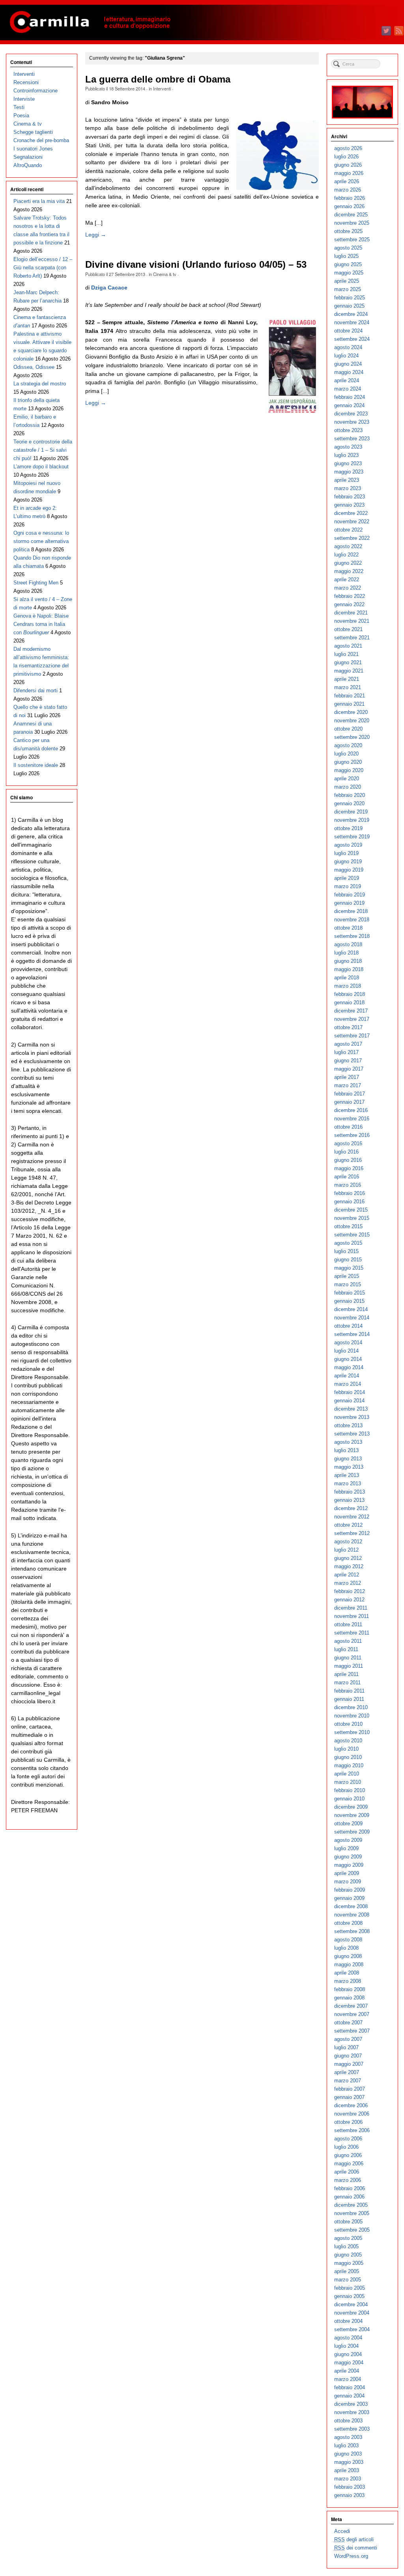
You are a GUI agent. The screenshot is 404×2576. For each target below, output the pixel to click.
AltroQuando (28, 165)
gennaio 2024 (349, 405)
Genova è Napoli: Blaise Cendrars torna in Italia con (41, 624)
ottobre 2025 (348, 231)
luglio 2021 (346, 654)
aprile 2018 (347, 978)
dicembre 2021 (351, 613)
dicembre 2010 (351, 1707)
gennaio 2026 (349, 206)
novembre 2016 (352, 1119)
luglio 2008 (346, 1948)
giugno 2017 (348, 1061)
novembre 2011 (352, 1616)
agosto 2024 (348, 347)
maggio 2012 (349, 1566)
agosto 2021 (348, 646)
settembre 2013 (352, 1434)
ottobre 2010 (348, 1724)
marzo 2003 (348, 2479)
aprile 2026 (347, 181)
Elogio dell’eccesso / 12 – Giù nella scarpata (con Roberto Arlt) (43, 268)
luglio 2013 (346, 1450)
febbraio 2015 (350, 1293)
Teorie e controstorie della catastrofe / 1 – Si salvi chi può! (43, 450)
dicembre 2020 (351, 712)
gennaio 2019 (349, 903)
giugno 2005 (348, 2255)
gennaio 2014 (349, 1401)
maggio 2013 (349, 1467)
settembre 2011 (352, 1633)
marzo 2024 (348, 389)
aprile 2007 (347, 2072)
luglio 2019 (346, 853)
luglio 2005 (346, 2246)
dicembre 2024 (351, 314)
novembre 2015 (352, 1218)
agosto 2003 (348, 2437)
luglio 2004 (346, 2346)
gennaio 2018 (349, 1002)
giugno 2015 (348, 1260)
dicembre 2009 (351, 1807)
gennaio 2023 (349, 505)
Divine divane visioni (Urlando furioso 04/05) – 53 (196, 265)
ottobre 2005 (348, 2222)
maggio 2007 (349, 2064)
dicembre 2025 (351, 215)
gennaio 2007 (349, 2097)
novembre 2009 (352, 1815)
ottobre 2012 (348, 1525)
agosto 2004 (348, 2338)
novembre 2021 (352, 621)
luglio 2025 (346, 256)
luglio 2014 (346, 1351)
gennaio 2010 (349, 1799)
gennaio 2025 (349, 306)
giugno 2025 (348, 264)
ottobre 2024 (348, 331)
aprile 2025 (347, 281)
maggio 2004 (349, 2363)
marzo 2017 (348, 1085)
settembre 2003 (352, 2429)
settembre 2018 (352, 936)
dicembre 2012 (351, 1508)
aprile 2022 (347, 580)
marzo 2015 (348, 1284)
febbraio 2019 (350, 895)
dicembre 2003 (351, 2404)
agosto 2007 (348, 2039)
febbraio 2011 (349, 1691)
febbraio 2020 (350, 795)
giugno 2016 (348, 1160)
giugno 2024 (348, 364)
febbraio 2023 (350, 497)
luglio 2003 (346, 2445)
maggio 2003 (349, 2462)
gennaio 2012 (349, 1600)
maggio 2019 (349, 870)
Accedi (342, 2531)
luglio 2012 (346, 1550)
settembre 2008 (352, 1931)
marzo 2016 (348, 1185)
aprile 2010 (347, 1774)
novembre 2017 (352, 1019)
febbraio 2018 (350, 994)
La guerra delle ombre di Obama (158, 79)
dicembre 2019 (351, 812)
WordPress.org (351, 2556)
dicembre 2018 (351, 911)
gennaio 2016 (349, 1202)
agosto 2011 (348, 1641)
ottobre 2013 (348, 1425)
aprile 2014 (347, 1376)
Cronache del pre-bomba (41, 140)
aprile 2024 (347, 380)
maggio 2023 (349, 472)
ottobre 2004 (348, 2321)
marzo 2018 (348, 986)
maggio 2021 (349, 671)
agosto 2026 (348, 148)
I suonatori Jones (33, 149)
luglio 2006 (346, 2147)
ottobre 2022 (348, 530)
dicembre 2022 (351, 513)
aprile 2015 (347, 1276)
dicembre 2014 (351, 1309)
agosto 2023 (348, 447)
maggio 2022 (349, 571)
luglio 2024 (346, 356)
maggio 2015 (349, 1268)
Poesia (21, 116)
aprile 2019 (347, 878)
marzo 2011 (347, 1683)
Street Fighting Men (36, 583)
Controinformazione (36, 91)
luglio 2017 (346, 1052)
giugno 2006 (348, 2155)
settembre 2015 (352, 1235)
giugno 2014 (348, 1359)
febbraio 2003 (350, 2487)
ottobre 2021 (348, 629)
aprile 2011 (346, 1674)
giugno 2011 (348, 1658)
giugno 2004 (348, 2354)
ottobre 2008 (348, 1923)
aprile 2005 (347, 2271)
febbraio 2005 (350, 2288)
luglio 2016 (346, 1152)
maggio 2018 (349, 969)
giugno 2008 (348, 1956)
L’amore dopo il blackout (41, 467)
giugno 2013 (348, 1459)
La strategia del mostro (40, 384)
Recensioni (26, 82)
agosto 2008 (348, 1940)
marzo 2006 (348, 2180)
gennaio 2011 (349, 1699)
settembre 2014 (352, 1334)
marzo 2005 (348, 2280)
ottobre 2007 (348, 2023)
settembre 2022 (352, 538)
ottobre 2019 (348, 828)
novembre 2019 (352, 820)
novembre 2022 (352, 521)
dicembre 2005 (351, 2205)
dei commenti (356, 2548)
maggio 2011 (349, 1666)
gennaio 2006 (349, 2197)
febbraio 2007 (350, 2089)
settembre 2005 (352, 2230)
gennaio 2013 (349, 1500)
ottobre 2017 (348, 1027)
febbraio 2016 (350, 1193)
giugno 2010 (348, 1757)
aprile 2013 (347, 1475)
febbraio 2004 (350, 2387)
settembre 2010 (352, 1732)
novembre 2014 (352, 1318)
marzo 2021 (348, 687)
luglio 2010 (346, 1749)
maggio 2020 (349, 770)
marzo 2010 (348, 1782)
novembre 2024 (352, 322)
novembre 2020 (352, 721)
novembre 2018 (352, 920)
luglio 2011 (346, 1649)
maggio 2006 (349, 2164)
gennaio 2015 (349, 1301)
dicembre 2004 (351, 2304)
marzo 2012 (348, 1583)
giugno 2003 (348, 2454)
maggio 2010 (349, 1765)
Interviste (24, 99)
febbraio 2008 (350, 1989)
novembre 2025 (352, 223)
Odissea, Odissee (34, 367)
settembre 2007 (352, 2031)
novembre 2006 (352, 2114)
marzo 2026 (348, 190)
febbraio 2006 (350, 2188)
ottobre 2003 (348, 2421)
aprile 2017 (347, 1077)
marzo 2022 (348, 588)
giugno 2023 (348, 463)
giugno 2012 (348, 1558)
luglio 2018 (346, 953)
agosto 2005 (348, 2238)
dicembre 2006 (351, 2105)
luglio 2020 (346, 754)
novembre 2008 (352, 1915)
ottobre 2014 (348, 1326)
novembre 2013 (352, 1417)
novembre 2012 (352, 1517)
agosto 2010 (348, 1741)
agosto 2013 (348, 1442)
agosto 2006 (348, 2139)
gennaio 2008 (349, 1998)
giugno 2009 (348, 1857)
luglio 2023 (346, 455)
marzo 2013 (348, 1483)
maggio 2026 (349, 173)
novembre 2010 (352, 1716)
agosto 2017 (348, 1044)
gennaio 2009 (349, 1898)
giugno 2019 (348, 861)
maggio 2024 (349, 372)
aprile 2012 (347, 1575)
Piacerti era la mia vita (39, 201)
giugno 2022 (348, 563)
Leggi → (96, 235)
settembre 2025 (352, 240)
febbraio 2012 (350, 1591)
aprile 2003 (347, 2470)
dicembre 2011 (351, 1608)
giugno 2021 (348, 662)
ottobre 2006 (348, 2122)
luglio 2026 (346, 157)
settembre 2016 (352, 1135)
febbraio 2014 (350, 1392)
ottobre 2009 (348, 1823)
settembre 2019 (352, 837)
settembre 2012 (352, 1533)
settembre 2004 (352, 2329)
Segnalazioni (28, 157)
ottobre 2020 (348, 729)
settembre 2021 (352, 638)
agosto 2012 (348, 1542)
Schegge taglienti (33, 132)
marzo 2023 (348, 488)
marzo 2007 (348, 2081)
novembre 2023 (352, 422)
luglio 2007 (346, 2047)
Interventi (162, 88)
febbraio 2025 (350, 298)
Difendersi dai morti (36, 691)
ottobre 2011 (348, 1624)
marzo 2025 (348, 289)
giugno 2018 (348, 961)
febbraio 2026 (350, 198)
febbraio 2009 (350, 1890)
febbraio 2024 (350, 397)
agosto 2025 (348, 248)
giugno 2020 (348, 762)
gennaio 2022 (349, 604)
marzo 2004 (348, 2379)
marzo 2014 (348, 1384)
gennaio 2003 (349, 2495)
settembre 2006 (352, 2130)
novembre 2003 (352, 2412)
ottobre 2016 (348, 1127)
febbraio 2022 (350, 596)
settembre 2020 (352, 737)
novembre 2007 (352, 2014)
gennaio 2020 (349, 803)
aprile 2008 (347, 1973)
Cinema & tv (165, 274)
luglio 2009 (346, 1848)
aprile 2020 (347, 779)
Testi (19, 107)
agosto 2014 (348, 1342)
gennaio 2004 (349, 2396)
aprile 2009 (347, 1873)
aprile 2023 (347, 480)
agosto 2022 (348, 546)
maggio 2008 (349, 1964)
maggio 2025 (349, 273)
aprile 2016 (347, 1177)
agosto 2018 (348, 944)
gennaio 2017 (349, 1102)
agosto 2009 (348, 1840)
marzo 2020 (348, 787)
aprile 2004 (347, 2371)
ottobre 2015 (348, 1226)
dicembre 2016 (351, 1110)
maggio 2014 (349, 1367)
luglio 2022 (346, 555)
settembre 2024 (352, 339)
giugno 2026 (348, 165)
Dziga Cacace (109, 287)
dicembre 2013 (351, 1409)
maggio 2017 (349, 1069)
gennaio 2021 (349, 704)
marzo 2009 (348, 1882)
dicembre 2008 (351, 1906)
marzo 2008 (348, 1981)
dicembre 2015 (351, 1210)
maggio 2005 (349, 2263)
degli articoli (354, 2539)
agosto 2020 (348, 745)
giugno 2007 (348, 2056)
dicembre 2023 (351, 414)
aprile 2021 (347, 679)
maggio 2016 (349, 1168)
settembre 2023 (352, 439)
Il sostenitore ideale (36, 765)
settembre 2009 (352, 1832)
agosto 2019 (348, 845)
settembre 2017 (352, 1036)
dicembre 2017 (351, 1011)
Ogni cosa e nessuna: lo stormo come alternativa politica (41, 541)
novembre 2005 (352, 2213)
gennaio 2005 (349, 2296)
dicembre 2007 (351, 2006)
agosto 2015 (348, 1243)
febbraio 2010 (350, 1790)
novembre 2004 (352, 2313)
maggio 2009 (349, 1865)
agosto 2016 (348, 1143)
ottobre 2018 (348, 928)
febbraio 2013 (350, 1492)
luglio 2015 (346, 1251)
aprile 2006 (347, 2172)
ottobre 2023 (348, 430)
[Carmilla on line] (202, 23)
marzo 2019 (348, 886)
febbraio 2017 (350, 1094)
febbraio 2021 (350, 696)
